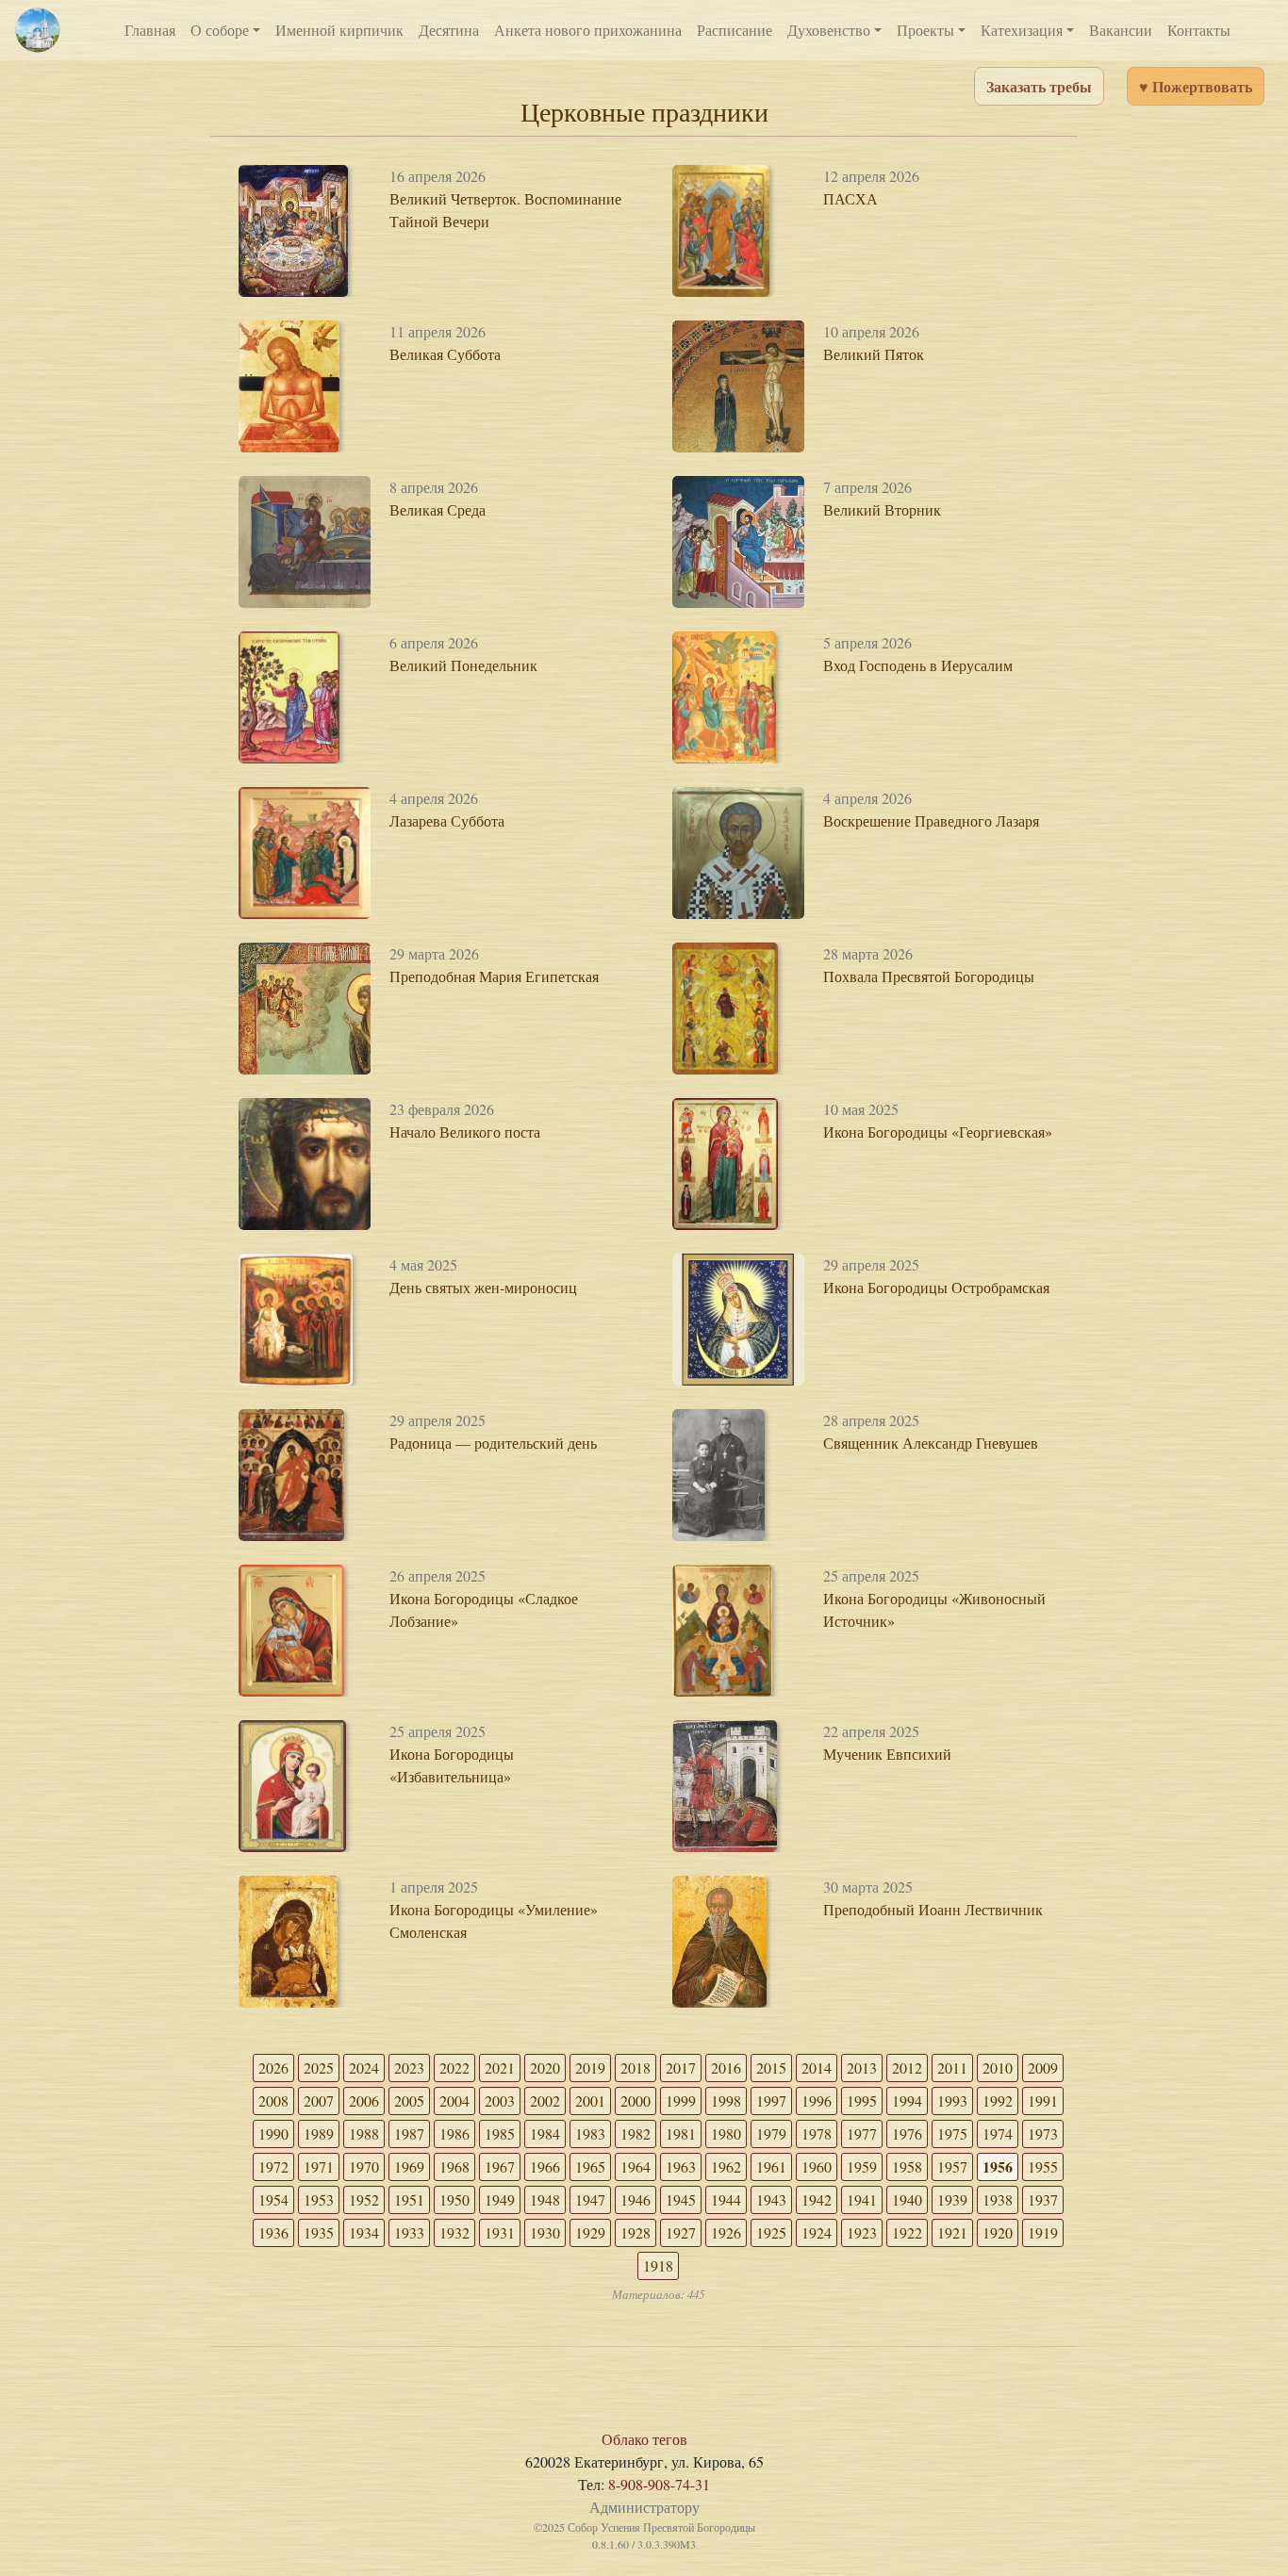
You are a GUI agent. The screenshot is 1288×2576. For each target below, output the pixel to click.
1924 (817, 2232)
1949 (500, 2199)
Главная (150, 30)
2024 (364, 2067)
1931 (500, 2232)
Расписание (735, 30)
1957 (952, 2166)
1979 (771, 2133)
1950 (454, 2199)
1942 (817, 2199)
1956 (998, 2166)
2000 (636, 2100)
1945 (681, 2199)
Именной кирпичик (339, 30)
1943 (771, 2199)
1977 (862, 2133)
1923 (862, 2232)
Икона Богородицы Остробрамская (936, 1287)
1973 (1043, 2133)
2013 (862, 2067)
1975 (952, 2133)
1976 (907, 2133)
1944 (726, 2199)
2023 (409, 2067)
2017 (681, 2067)
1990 (273, 2133)
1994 (907, 2100)
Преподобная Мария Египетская (494, 976)
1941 (862, 2199)
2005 (409, 2100)
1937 (1043, 2199)
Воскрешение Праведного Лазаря (931, 820)
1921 (952, 2232)
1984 (545, 2133)
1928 (636, 2232)
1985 (500, 2133)
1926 (726, 2232)
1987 (409, 2133)
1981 (681, 2133)
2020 (545, 2067)
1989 (319, 2133)
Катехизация (1022, 30)
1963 (681, 2166)
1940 (907, 2199)
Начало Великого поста (465, 1132)
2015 (771, 2067)
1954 (273, 2199)
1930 (545, 2232)
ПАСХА (850, 198)
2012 (907, 2067)
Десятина (449, 30)
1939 (952, 2199)
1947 (590, 2199)
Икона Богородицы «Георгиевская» (938, 1132)
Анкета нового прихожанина (588, 30)
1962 (726, 2166)
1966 (545, 2166)
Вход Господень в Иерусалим (918, 665)
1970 (364, 2166)
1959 (862, 2166)
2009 (1043, 2067)
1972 (273, 2166)
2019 (590, 2067)
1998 (726, 2100)
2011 (952, 2067)
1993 (952, 2100)
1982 (636, 2133)
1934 (364, 2232)
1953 (319, 2199)
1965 (590, 2166)
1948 (545, 2199)
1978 (817, 2133)
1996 (817, 2100)
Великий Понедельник (463, 665)
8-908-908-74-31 (659, 2484)
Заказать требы (1039, 86)
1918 (658, 2265)
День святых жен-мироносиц (483, 1287)
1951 (409, 2199)
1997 (771, 2100)
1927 (681, 2232)
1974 (998, 2133)
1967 (500, 2166)
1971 (319, 2166)
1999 (681, 2100)
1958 (907, 2166)
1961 (771, 2166)
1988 (364, 2133)
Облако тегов (644, 2439)
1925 (771, 2232)
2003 (500, 2100)
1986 (454, 2133)
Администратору (644, 2507)
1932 (454, 2232)
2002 (545, 2100)
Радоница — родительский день (493, 1443)
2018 (636, 2067)
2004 (454, 2100)
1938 (998, 2199)
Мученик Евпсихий (887, 1754)
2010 (998, 2067)
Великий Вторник (882, 509)
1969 (409, 2166)
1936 (273, 2232)
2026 (273, 2067)
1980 (726, 2133)
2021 (500, 2067)
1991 (1043, 2100)
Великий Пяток (874, 354)
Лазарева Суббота (447, 820)
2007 (319, 2100)
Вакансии (1121, 30)
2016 (726, 2067)
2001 (590, 2100)
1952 (364, 2199)
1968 (454, 2166)
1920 (998, 2232)
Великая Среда (438, 509)
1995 (862, 2100)
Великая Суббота (445, 354)
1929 (590, 2232)
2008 (273, 2100)
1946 (636, 2199)
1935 (319, 2232)
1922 (907, 2232)
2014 (817, 2067)
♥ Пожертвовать (1196, 86)
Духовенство (829, 30)
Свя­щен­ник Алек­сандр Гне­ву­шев (931, 1443)
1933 (409, 2232)
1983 (590, 2133)
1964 (636, 2166)
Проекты (925, 30)
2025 (319, 2067)
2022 (454, 2067)
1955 (1043, 2166)
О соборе (220, 30)
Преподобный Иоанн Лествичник (933, 1909)
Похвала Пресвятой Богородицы (929, 976)
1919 (1043, 2232)
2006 (364, 2100)
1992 (998, 2100)
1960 (817, 2166)
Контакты (1199, 30)
